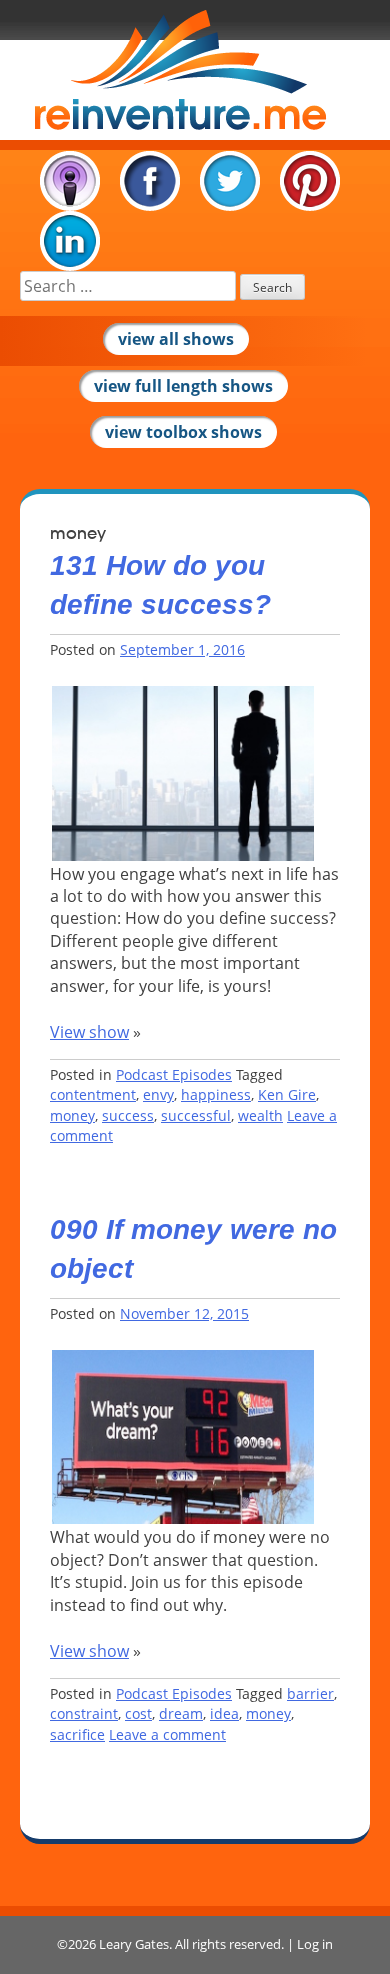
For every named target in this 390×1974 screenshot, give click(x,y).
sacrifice (77, 1734)
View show (89, 1032)
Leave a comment (167, 1734)
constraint (84, 1713)
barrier (310, 1693)
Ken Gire (287, 1094)
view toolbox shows (183, 432)
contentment (93, 1094)
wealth (260, 1115)
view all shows (176, 339)
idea (224, 1713)
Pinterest (310, 181)
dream (181, 1713)
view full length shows (183, 386)
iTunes (70, 181)
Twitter (230, 181)
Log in (315, 1944)
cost (138, 1713)
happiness (216, 1094)
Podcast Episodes (174, 1074)
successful (196, 1115)
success (128, 1115)
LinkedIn (70, 241)
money (72, 1115)
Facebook (150, 181)
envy (158, 1094)
